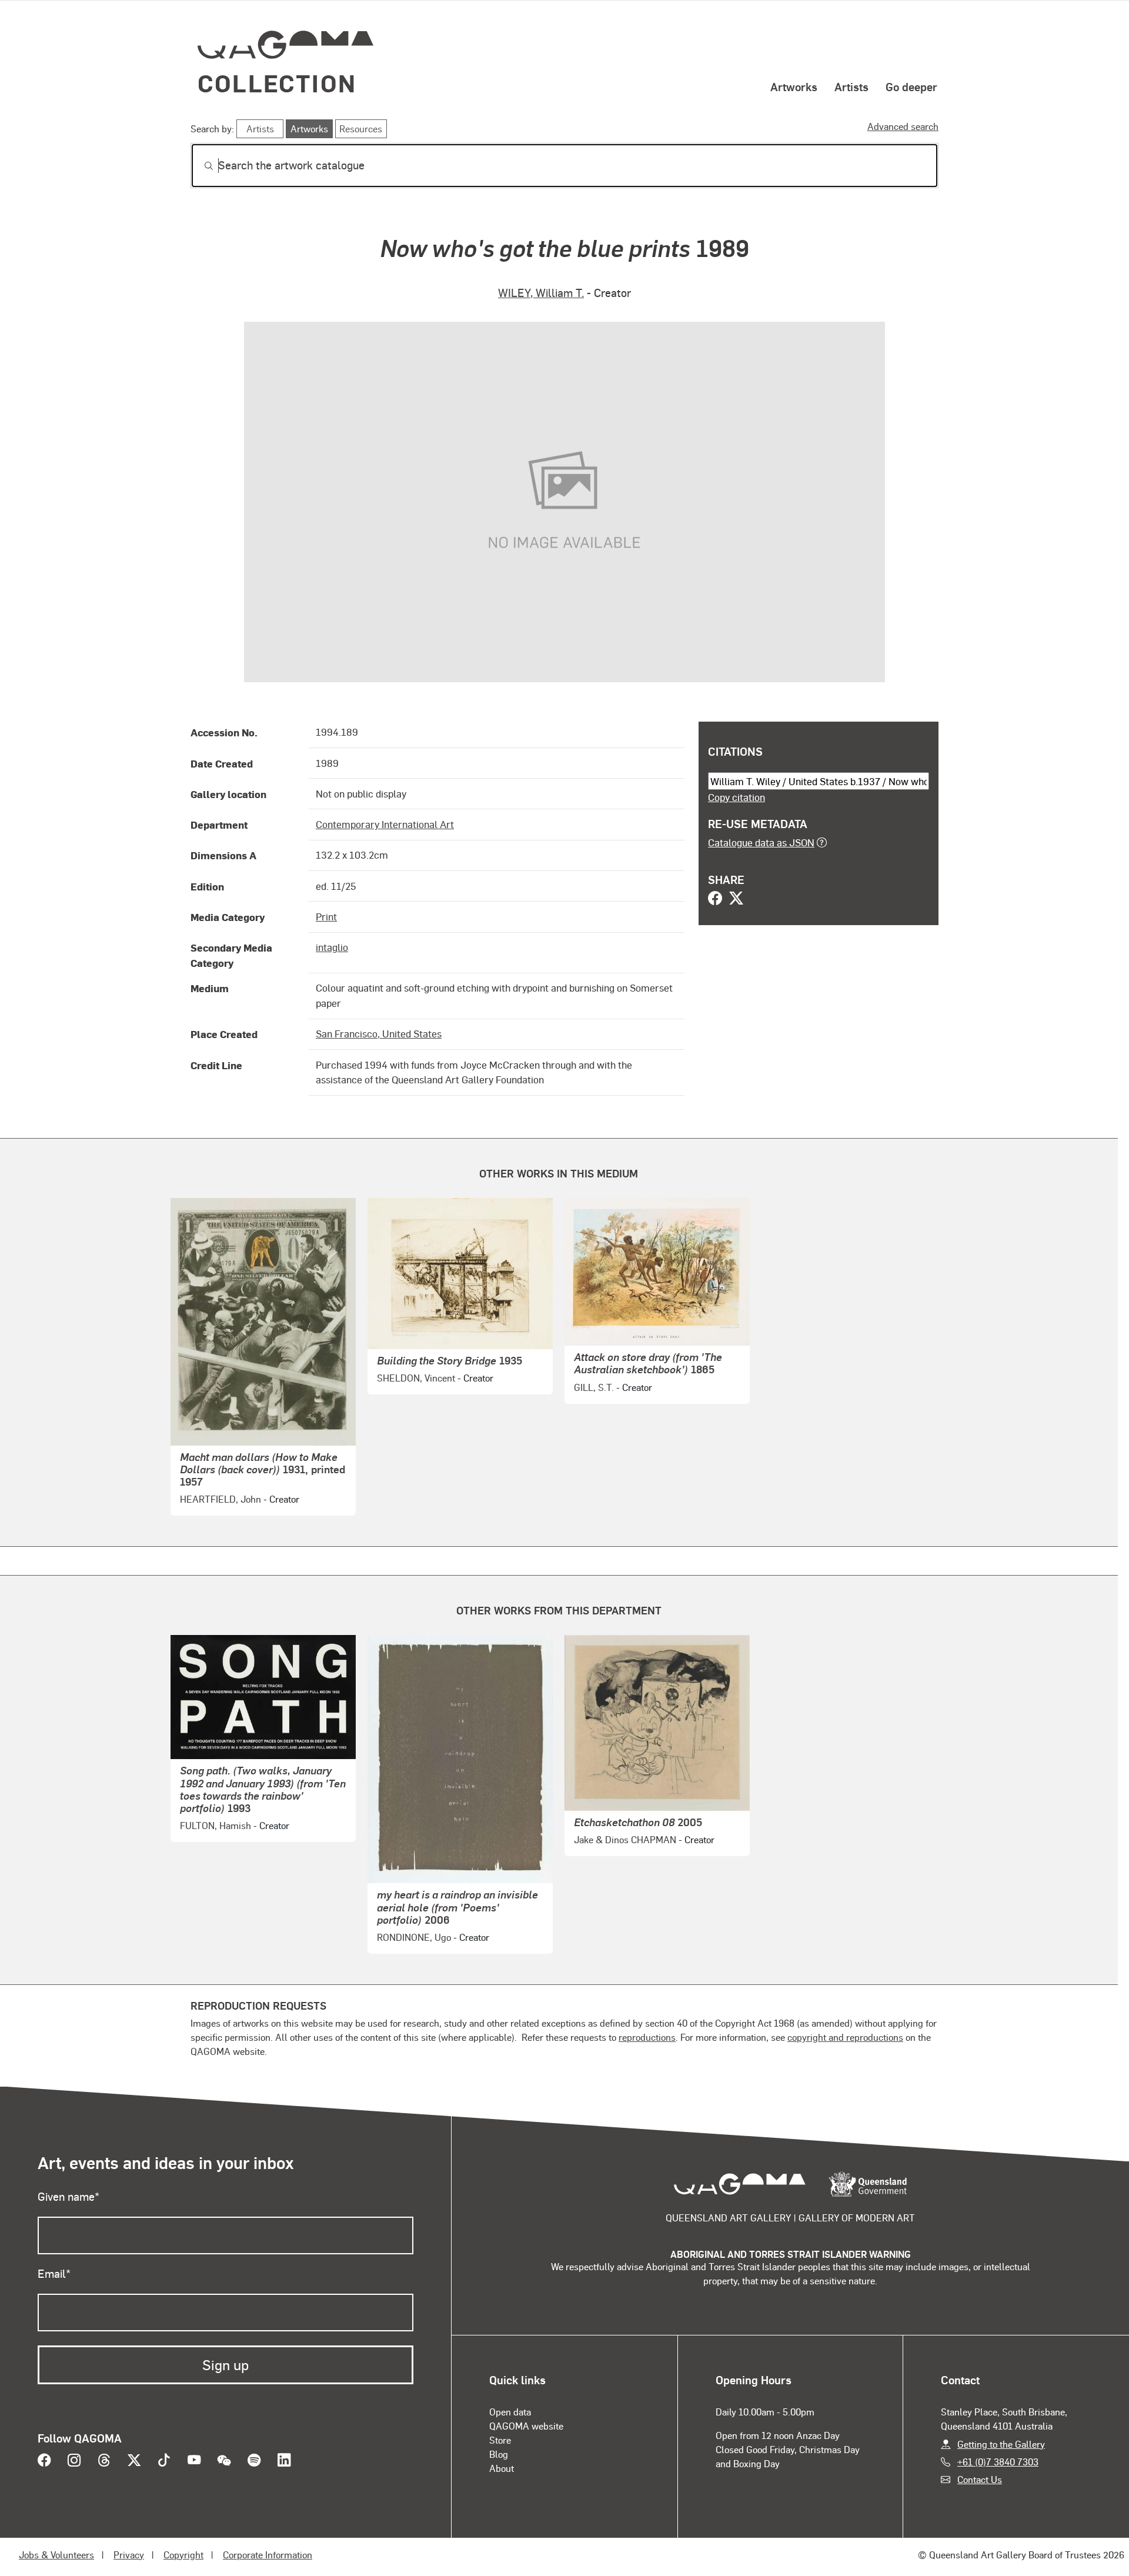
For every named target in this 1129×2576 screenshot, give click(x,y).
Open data (510, 2412)
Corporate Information (268, 2555)
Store (500, 2440)
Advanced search (903, 126)
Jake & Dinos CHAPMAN (625, 1839)
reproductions (647, 2037)
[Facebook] (715, 899)
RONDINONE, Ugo (414, 1937)
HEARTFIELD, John (221, 1499)
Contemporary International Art (385, 824)
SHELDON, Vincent (416, 1378)
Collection (277, 83)
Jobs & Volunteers (56, 2555)
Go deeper (911, 86)
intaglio (332, 947)
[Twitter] (736, 899)
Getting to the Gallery (1001, 2444)
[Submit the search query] (199, 166)
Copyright (183, 2555)
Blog (499, 2454)
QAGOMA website (526, 2426)
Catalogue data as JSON (761, 842)
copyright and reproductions (845, 2037)
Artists (851, 86)
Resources (361, 129)
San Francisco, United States (379, 1033)
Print (326, 916)
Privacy (129, 2555)
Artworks (794, 86)
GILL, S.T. (594, 1387)
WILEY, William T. (541, 293)
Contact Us (980, 2479)
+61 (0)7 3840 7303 (998, 2462)
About (502, 2468)
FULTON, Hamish (216, 1825)
